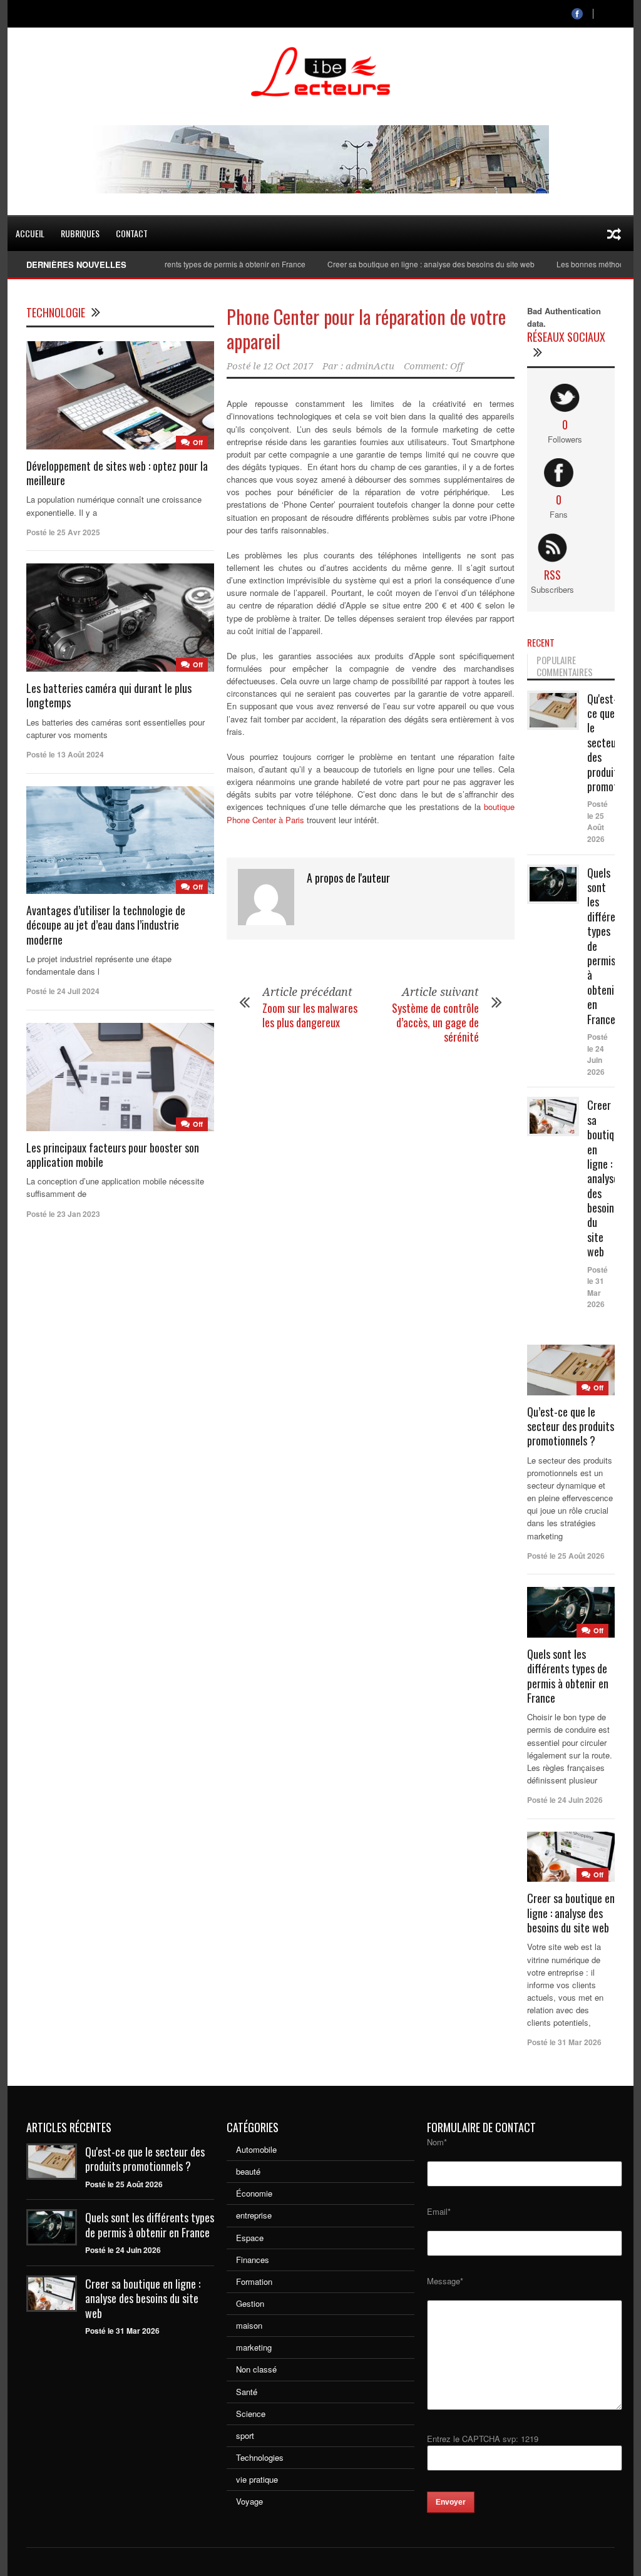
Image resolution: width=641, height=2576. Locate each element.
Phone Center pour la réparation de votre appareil (366, 329)
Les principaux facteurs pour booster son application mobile (113, 1155)
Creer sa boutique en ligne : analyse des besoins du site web (399, 264)
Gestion (250, 2303)
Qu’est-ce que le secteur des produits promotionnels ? (571, 1426)
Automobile (256, 2149)
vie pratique (257, 2479)
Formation (254, 2281)
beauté (248, 2171)
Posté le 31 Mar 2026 (597, 1287)
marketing (254, 2347)
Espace (250, 2238)
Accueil (30, 233)
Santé (247, 2392)
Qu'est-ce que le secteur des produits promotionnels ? (145, 2159)
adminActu (370, 366)
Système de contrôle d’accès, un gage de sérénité (435, 1023)
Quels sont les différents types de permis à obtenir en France (171, 264)
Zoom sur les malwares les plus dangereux (310, 1015)
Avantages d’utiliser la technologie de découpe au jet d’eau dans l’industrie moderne (106, 925)
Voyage (249, 2501)
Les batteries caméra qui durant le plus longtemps (109, 695)
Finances (253, 2260)
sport (245, 2435)
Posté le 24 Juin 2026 (597, 1054)
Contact (132, 233)
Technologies (260, 2457)
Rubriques (80, 233)
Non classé (256, 2369)
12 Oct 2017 (288, 366)
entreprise (254, 2215)
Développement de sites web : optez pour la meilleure (117, 473)
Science (251, 2414)
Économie (254, 2193)
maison (249, 2325)
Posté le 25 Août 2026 (597, 821)
